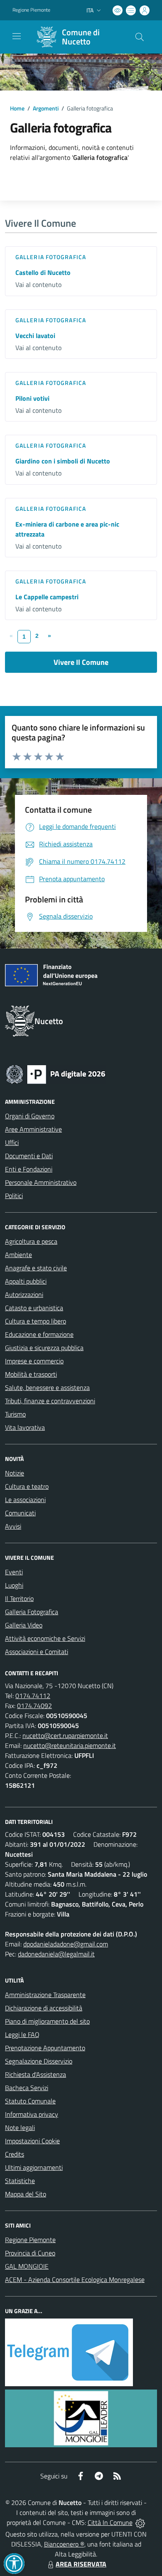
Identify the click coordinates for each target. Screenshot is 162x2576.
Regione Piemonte (31, 10)
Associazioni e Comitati (37, 1652)
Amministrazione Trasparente (45, 1995)
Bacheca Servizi (27, 2088)
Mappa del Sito (26, 2194)
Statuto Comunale (30, 2101)
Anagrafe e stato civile (36, 1268)
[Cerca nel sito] (140, 37)
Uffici (12, 1142)
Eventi (14, 1572)
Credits (15, 2154)
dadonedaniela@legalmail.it (56, 1954)
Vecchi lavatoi (35, 336)
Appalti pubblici (26, 1281)
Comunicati (20, 1513)
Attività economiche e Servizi (45, 1638)
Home (17, 108)
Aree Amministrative (33, 1129)
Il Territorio (19, 1598)
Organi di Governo (30, 1116)
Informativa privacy (32, 2114)
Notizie (15, 1473)
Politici (14, 1196)
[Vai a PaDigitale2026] (56, 1074)
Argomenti (46, 108)
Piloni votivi (32, 398)
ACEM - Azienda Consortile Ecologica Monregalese (75, 2279)
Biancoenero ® (64, 2544)
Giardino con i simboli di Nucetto (63, 461)
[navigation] (17, 36)
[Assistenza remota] (140, 2522)
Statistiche (20, 2181)
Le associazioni (25, 1500)
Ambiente (18, 1255)
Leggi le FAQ (22, 2034)
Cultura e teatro (27, 1486)
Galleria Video (24, 1625)
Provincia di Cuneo (30, 2253)
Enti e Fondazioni (29, 1169)
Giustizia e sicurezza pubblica (44, 1348)
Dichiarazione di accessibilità (44, 2008)
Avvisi (13, 1526)
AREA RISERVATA (81, 2564)
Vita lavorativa (25, 1427)
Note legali (20, 2127)
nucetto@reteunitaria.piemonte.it (70, 1745)
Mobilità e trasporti (31, 1374)
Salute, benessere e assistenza (47, 1387)
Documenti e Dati (29, 1156)
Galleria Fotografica (51, 257)
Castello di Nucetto (43, 272)
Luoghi (14, 1585)
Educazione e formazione (39, 1334)
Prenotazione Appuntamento (45, 2048)
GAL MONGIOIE (27, 2266)
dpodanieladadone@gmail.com (66, 1944)
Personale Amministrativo (41, 1182)
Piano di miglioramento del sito (47, 2021)
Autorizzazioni (24, 1294)
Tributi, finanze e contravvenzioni (50, 1401)
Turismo (15, 1414)
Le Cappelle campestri (47, 597)
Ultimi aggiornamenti (34, 2167)
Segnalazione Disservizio (39, 2061)
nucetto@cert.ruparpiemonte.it (65, 1735)
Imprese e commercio (34, 1361)
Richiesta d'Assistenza (36, 2074)
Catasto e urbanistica (34, 1308)
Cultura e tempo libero (36, 1321)
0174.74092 (34, 1706)
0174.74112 (33, 1696)
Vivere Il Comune (81, 662)
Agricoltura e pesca (31, 1241)
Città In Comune (110, 2522)
